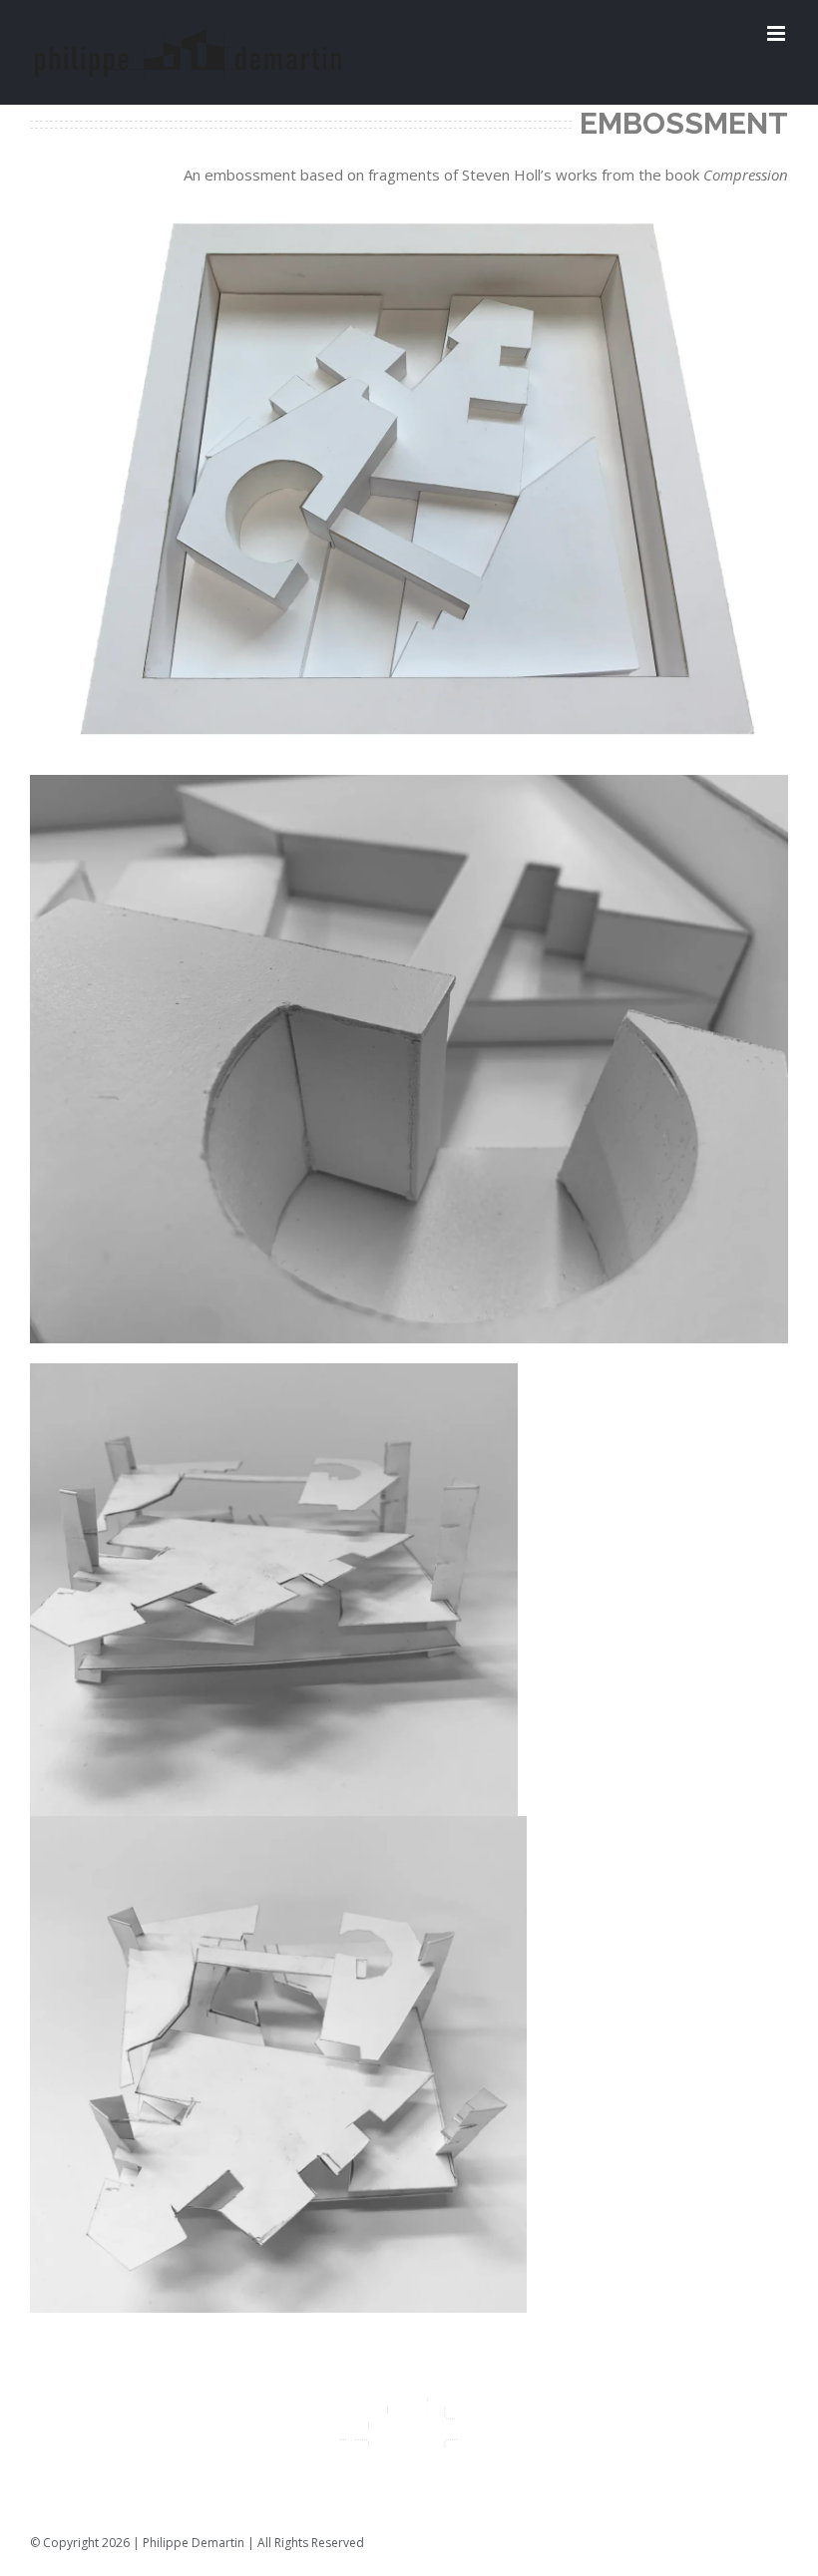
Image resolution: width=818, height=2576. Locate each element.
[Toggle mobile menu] (778, 33)
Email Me (761, 2543)
